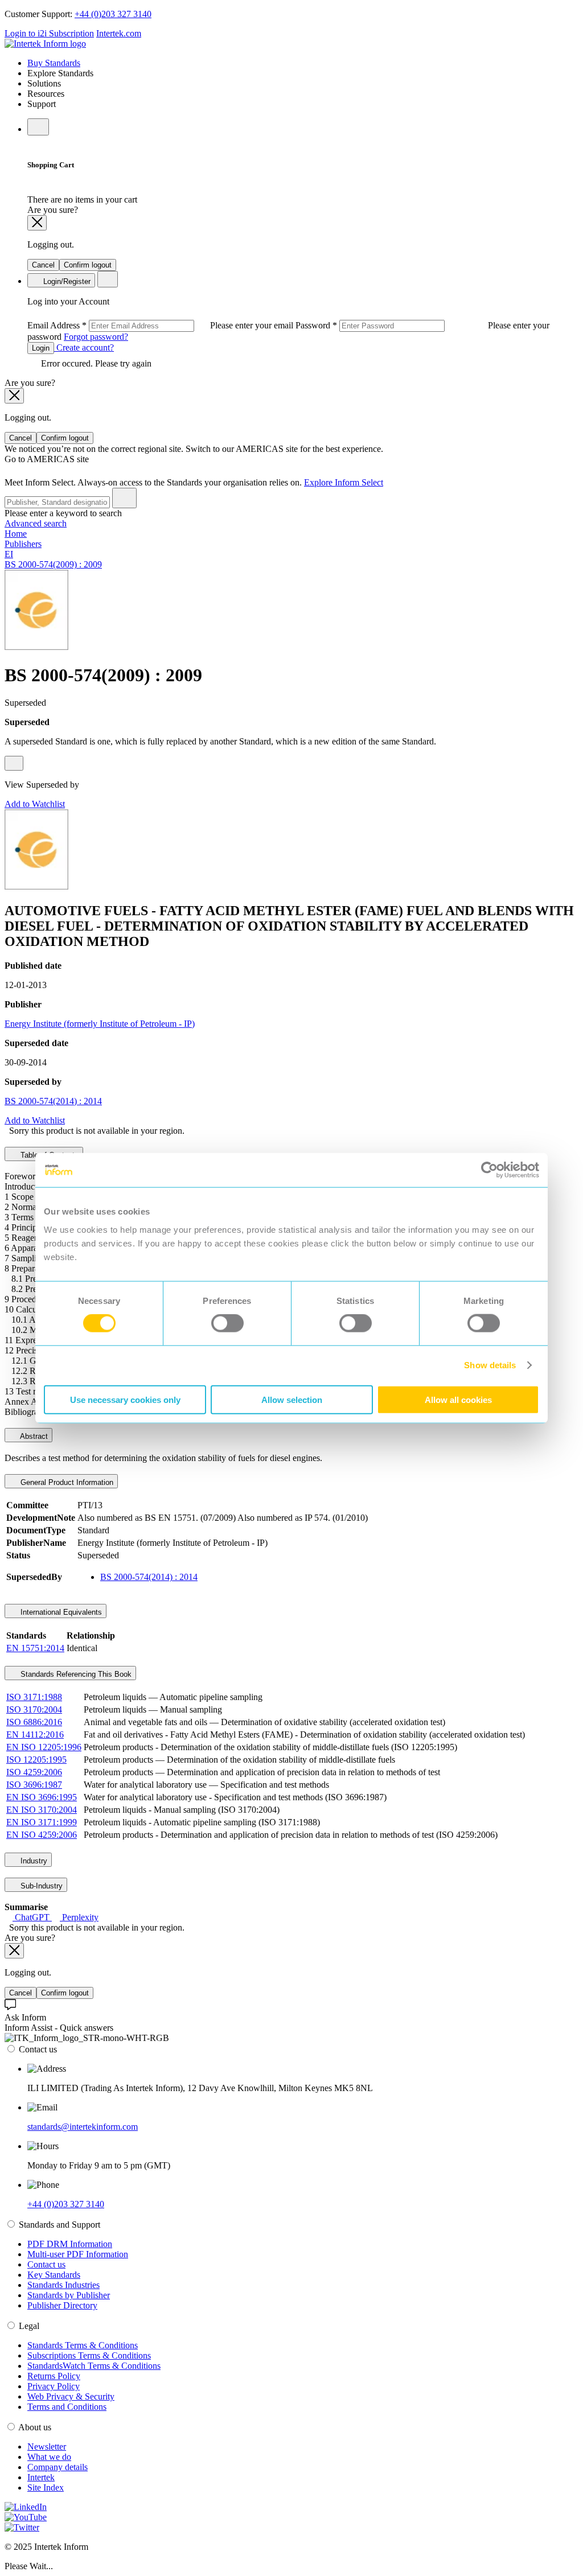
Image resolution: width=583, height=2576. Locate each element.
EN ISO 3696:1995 (42, 1797)
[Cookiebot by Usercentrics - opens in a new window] (489, 1170)
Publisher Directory (62, 2305)
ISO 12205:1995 (36, 1760)
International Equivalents (60, 1612)
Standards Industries (63, 2285)
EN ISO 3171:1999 (42, 1822)
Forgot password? (96, 337)
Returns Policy (54, 2376)
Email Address (161, 325)
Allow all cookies (458, 1399)
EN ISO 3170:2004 (42, 1810)
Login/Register (66, 281)
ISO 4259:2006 (34, 1772)
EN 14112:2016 (35, 1735)
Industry (33, 1861)
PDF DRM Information (70, 2244)
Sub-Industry (40, 1886)
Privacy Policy (54, 2386)
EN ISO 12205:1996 (44, 1747)
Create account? (84, 347)
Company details (58, 2467)
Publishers (23, 544)
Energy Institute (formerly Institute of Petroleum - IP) (100, 1024)
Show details (490, 1365)
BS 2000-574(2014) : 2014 (53, 1101)
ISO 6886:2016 (34, 1722)
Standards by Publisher (69, 2295)
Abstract (33, 1436)
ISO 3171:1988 (34, 1697)
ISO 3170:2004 (34, 1709)
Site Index (46, 2487)
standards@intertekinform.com (83, 2127)
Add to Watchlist (35, 804)
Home (16, 534)
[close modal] (37, 223)
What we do (49, 2457)
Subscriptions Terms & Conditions (89, 2355)
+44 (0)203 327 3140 (113, 14)
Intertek (41, 2477)
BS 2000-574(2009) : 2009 (53, 564)
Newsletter (47, 2447)
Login (41, 348)
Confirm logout (88, 265)
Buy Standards (54, 63)
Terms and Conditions (67, 2407)
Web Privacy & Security (71, 2396)
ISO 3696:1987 (34, 1785)
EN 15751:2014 (35, 1648)
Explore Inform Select (344, 482)
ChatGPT (32, 1917)
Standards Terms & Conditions (83, 2345)
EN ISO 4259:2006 (42, 1835)
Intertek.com (119, 33)
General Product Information (66, 1482)
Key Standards (54, 2275)
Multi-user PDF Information (78, 2254)
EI (9, 554)
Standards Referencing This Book (75, 1674)
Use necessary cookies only (125, 1399)
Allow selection (292, 1399)
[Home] (45, 44)
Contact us (46, 2264)
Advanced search (36, 523)
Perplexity (79, 1917)
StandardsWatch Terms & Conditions (94, 2366)
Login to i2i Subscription (49, 33)
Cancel (43, 265)
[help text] (14, 763)
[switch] (227, 1323)
